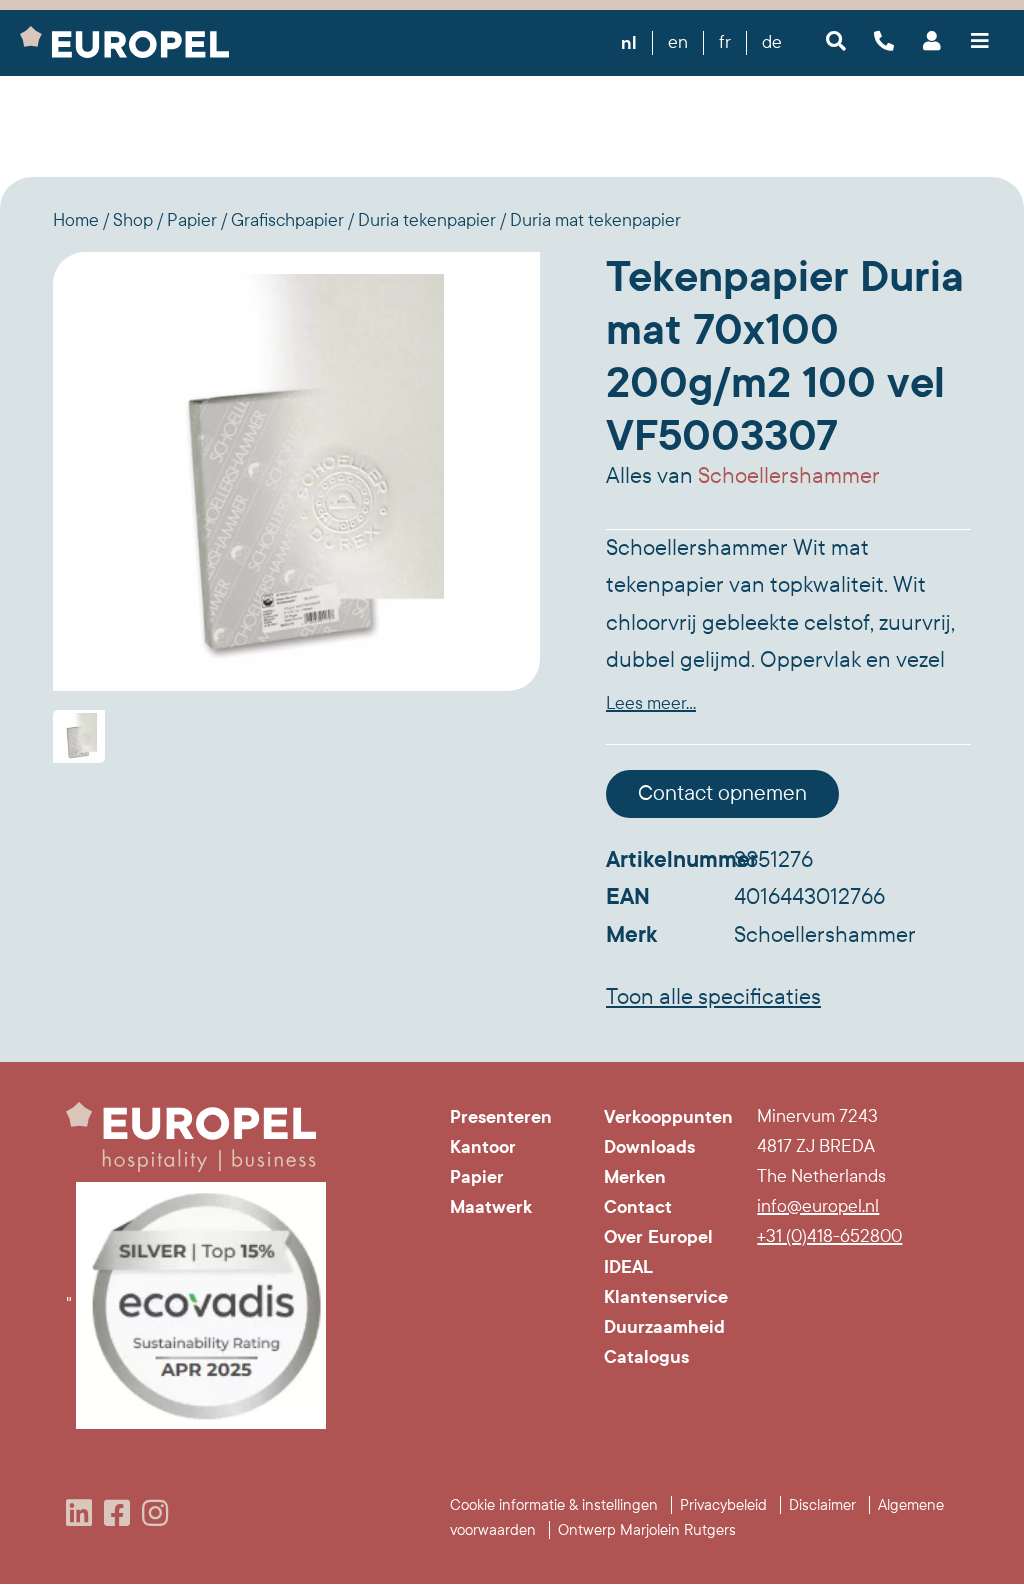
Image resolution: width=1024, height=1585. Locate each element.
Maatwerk (491, 1207)
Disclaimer (822, 1505)
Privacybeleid (723, 1505)
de (772, 42)
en (678, 42)
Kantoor (483, 1147)
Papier (477, 1177)
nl (629, 43)
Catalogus (646, 1357)
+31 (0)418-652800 (829, 1236)
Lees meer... (651, 703)
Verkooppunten (666, 1117)
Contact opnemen (722, 793)
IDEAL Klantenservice (666, 1282)
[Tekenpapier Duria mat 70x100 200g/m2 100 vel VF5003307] (296, 471)
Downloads (649, 1147)
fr (725, 42)
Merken (635, 1177)
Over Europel (658, 1237)
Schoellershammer (789, 476)
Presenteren (501, 1117)
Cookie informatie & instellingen (554, 1505)
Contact (638, 1207)
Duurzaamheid (664, 1327)
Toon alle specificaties (713, 997)
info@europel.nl (818, 1206)
